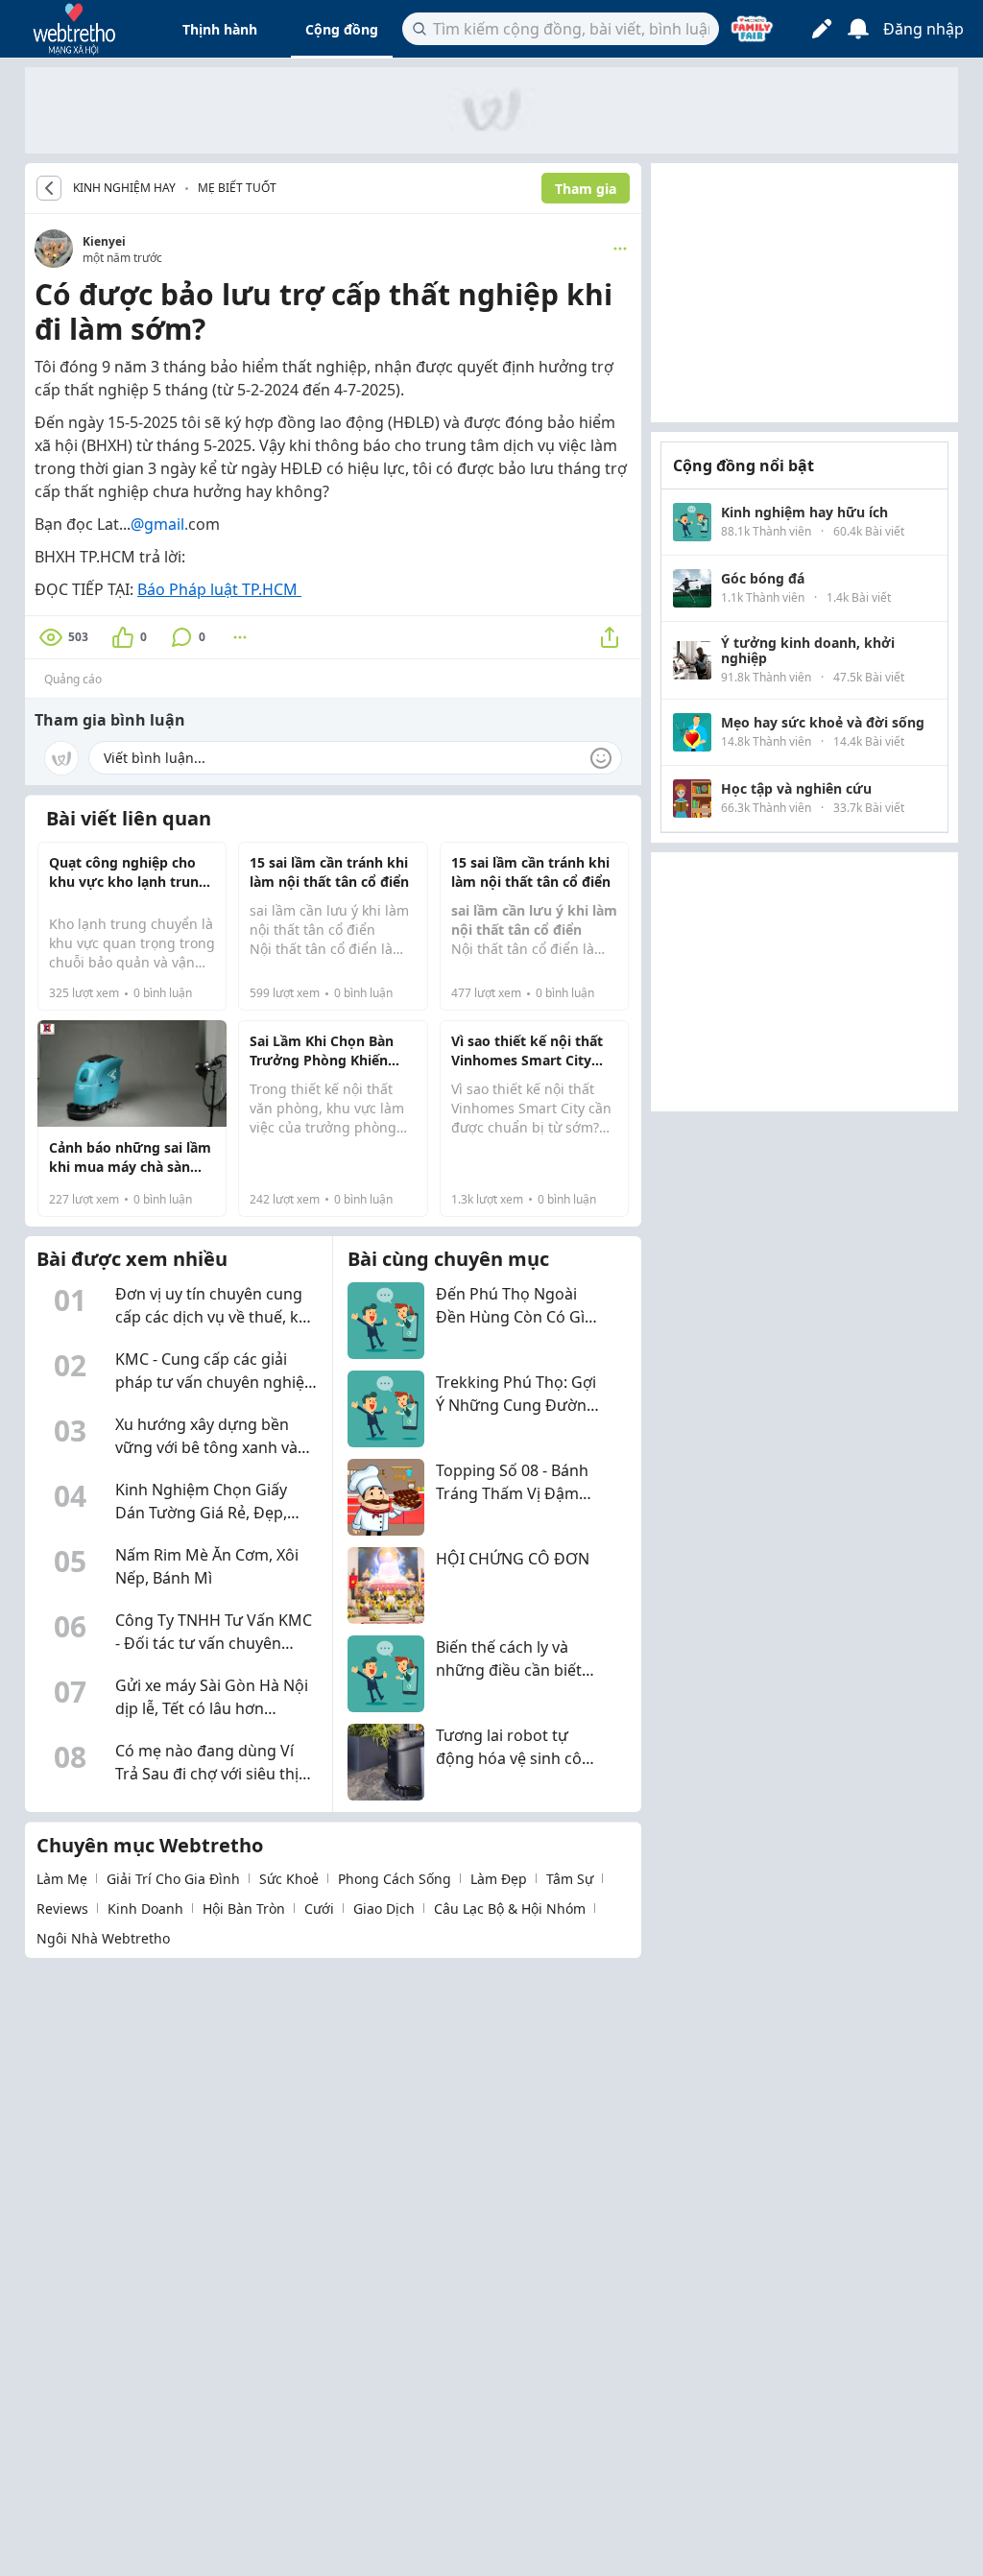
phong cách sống (395, 1879)
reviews (62, 1908)
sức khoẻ (289, 1879)
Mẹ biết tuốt (237, 188)
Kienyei (104, 241)
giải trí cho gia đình (173, 1879)
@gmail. (159, 524)
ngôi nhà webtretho (103, 1938)
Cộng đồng (342, 29)
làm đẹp (499, 1879)
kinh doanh (145, 1908)
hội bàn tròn (244, 1908)
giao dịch (384, 1908)
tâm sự (570, 1879)
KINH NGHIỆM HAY (124, 188)
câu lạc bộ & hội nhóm (510, 1908)
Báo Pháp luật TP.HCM (219, 589)
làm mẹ (62, 1879)
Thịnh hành (220, 29)
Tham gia (586, 189)
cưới (319, 1908)
